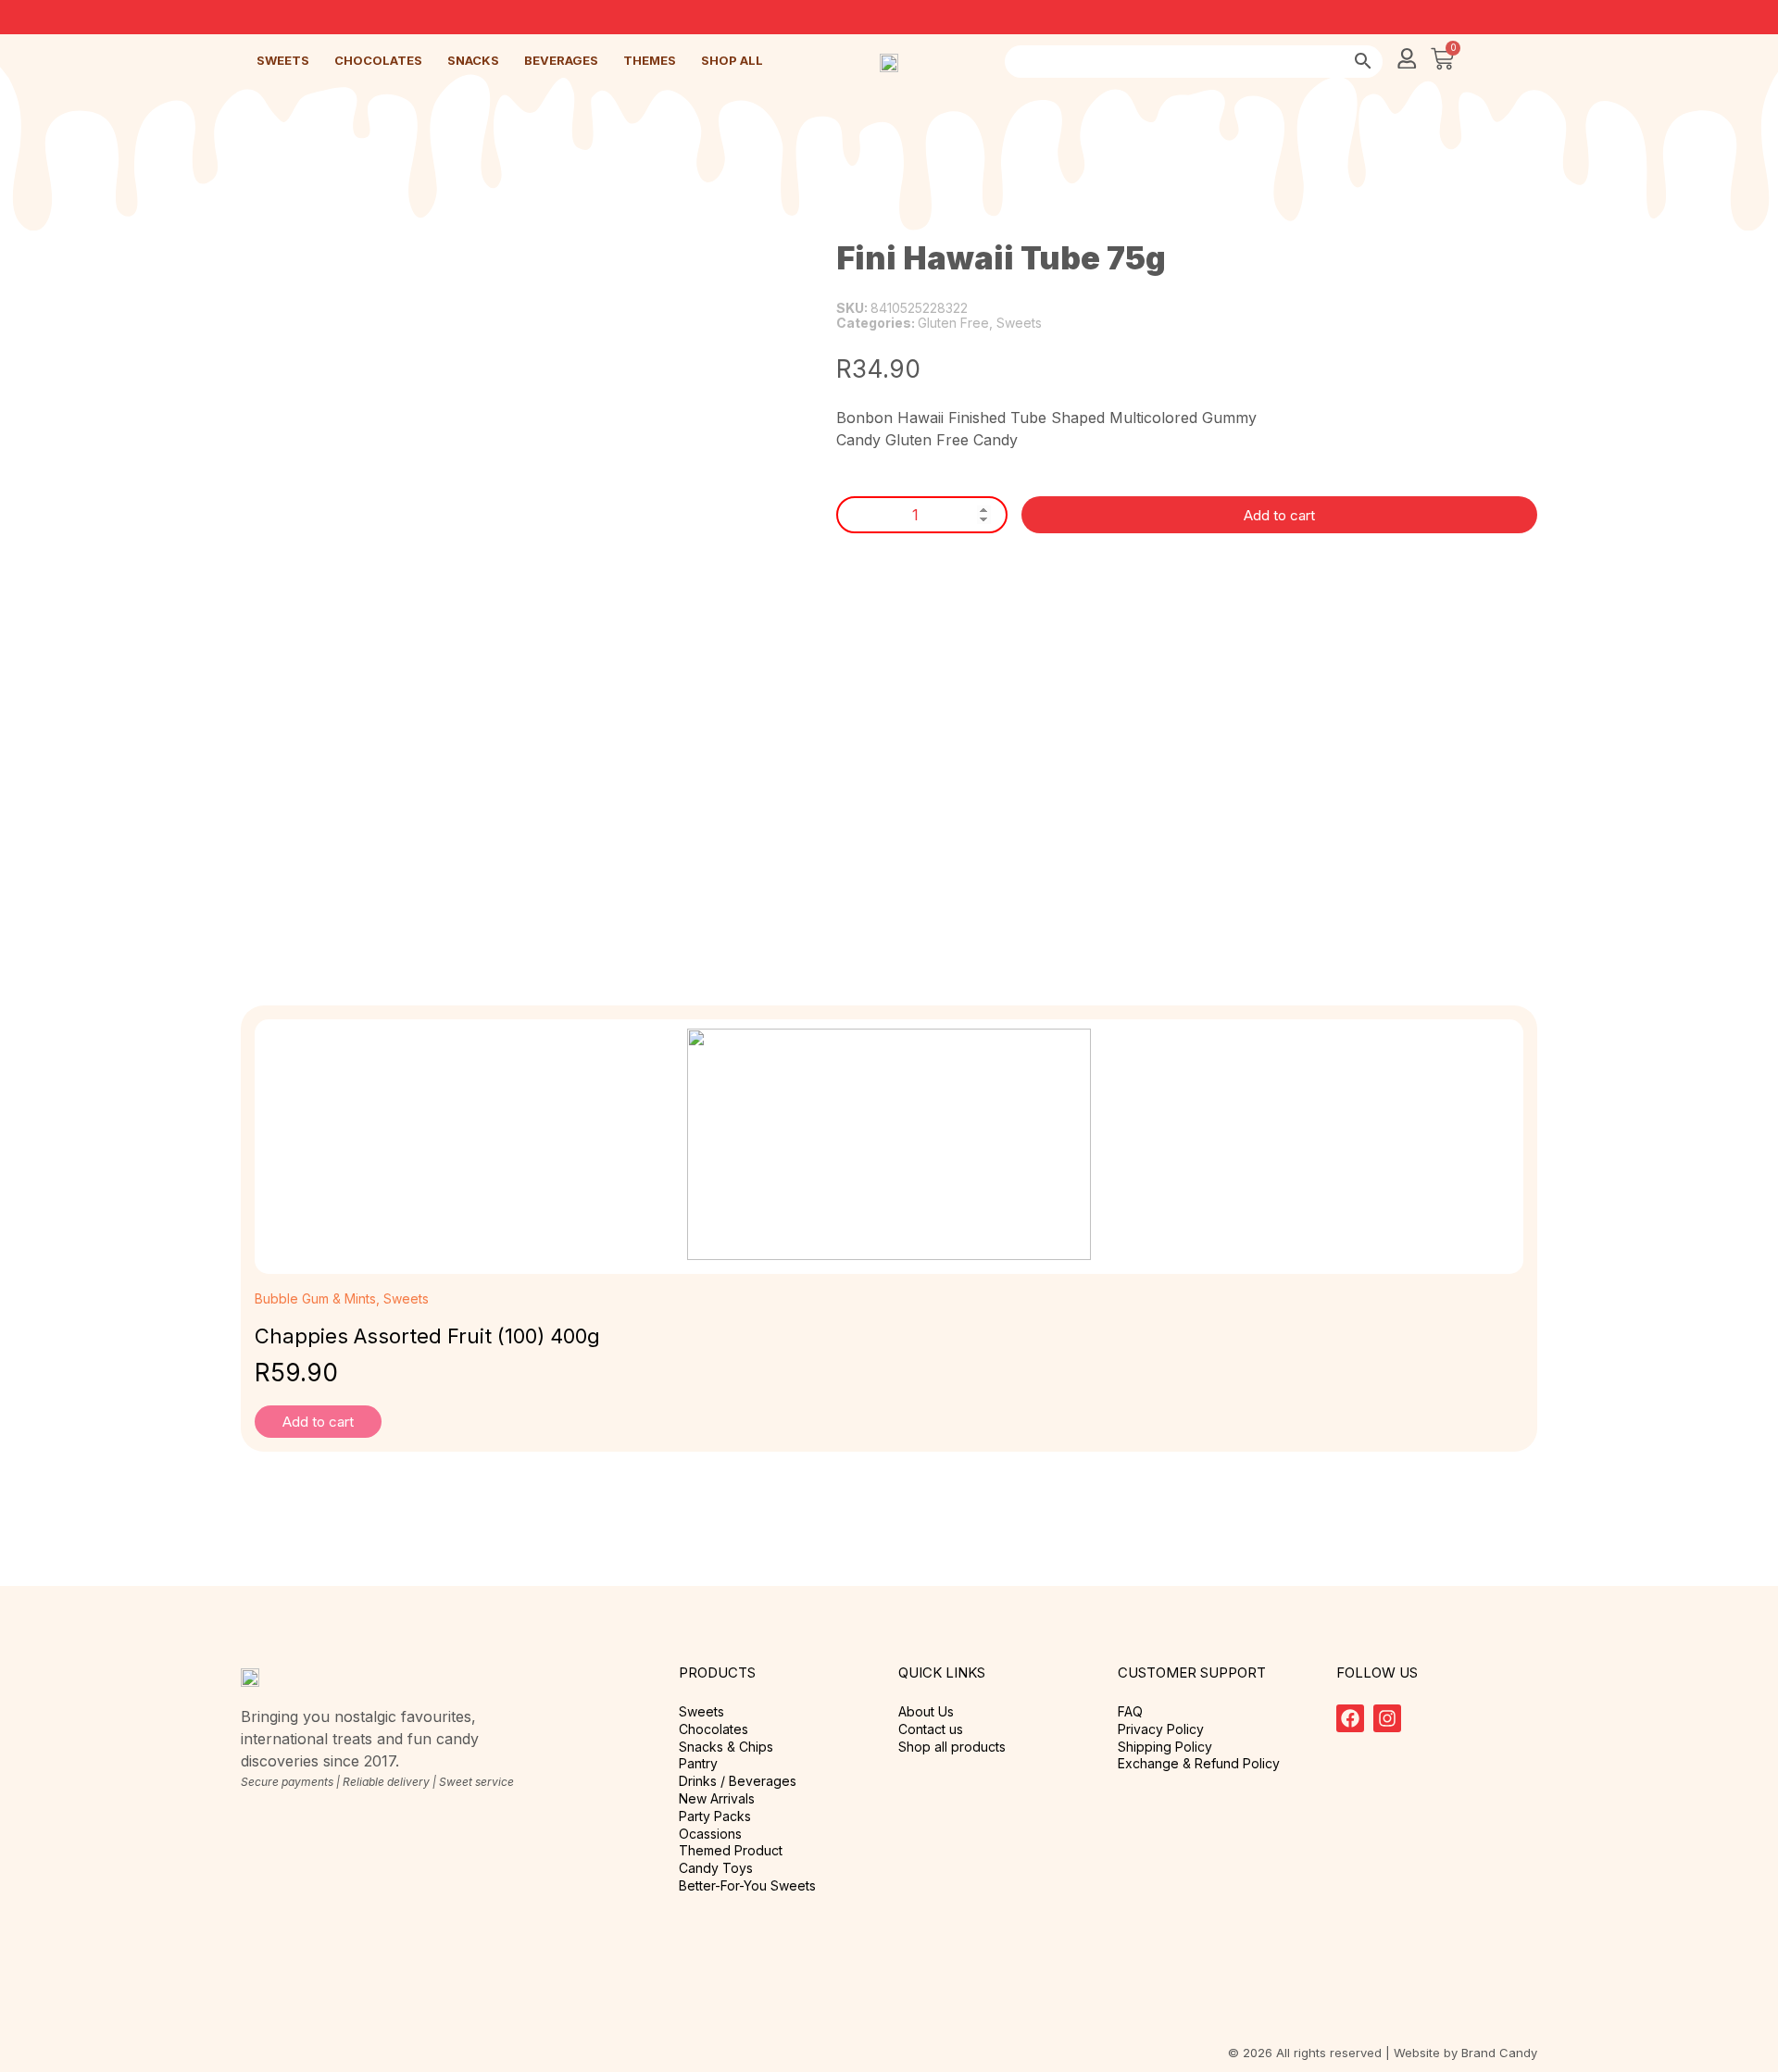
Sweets (283, 60)
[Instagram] (1387, 1718)
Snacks (473, 60)
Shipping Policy (1165, 1747)
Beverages (561, 60)
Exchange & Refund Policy (1199, 1764)
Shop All (732, 60)
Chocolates (378, 60)
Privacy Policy (1161, 1729)
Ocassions (710, 1834)
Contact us (931, 1729)
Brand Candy (1499, 2053)
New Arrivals (717, 1799)
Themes (650, 60)
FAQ (1130, 1712)
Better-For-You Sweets (747, 1886)
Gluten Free (953, 323)
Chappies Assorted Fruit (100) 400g (427, 1336)
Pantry (698, 1764)
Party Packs (715, 1816)
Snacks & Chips (726, 1747)
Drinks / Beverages (738, 1781)
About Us (926, 1712)
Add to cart (1279, 515)
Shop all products (952, 1747)
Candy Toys (716, 1868)
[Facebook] (1350, 1718)
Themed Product (731, 1851)
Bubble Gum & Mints (315, 1298)
